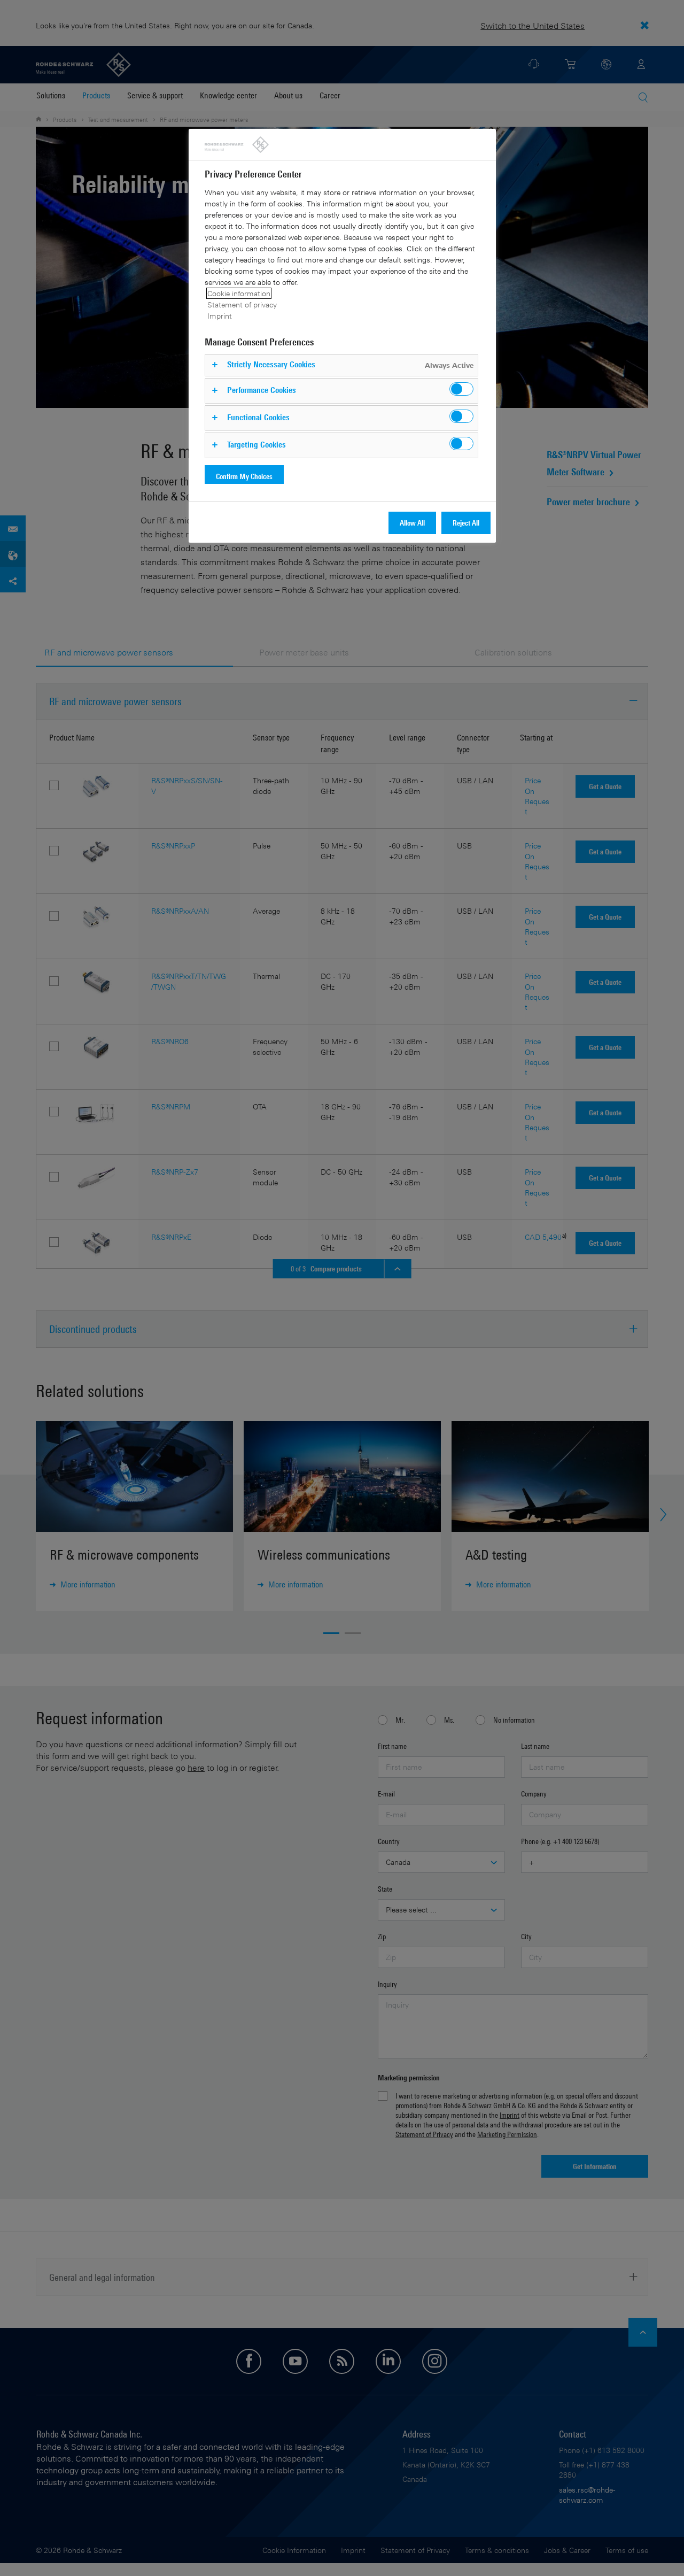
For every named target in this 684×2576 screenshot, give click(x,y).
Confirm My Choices (244, 476)
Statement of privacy (242, 304)
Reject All (466, 523)
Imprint (220, 316)
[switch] (461, 389)
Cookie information (239, 293)
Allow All (412, 523)
